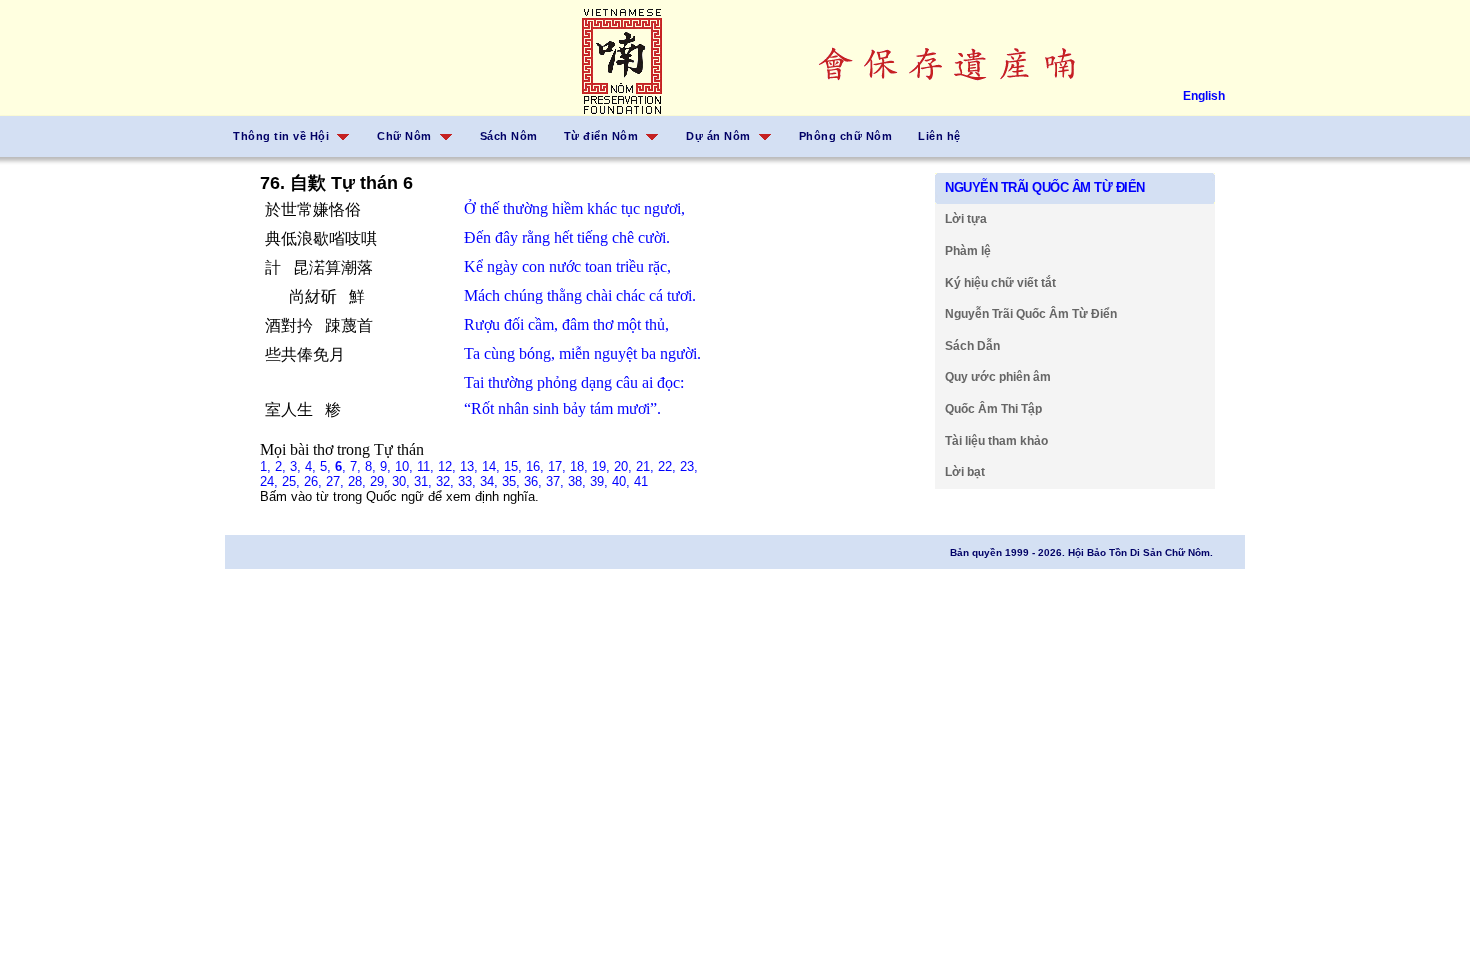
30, (403, 481)
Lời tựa (966, 219)
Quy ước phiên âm (998, 377)
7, (357, 466)
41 (641, 481)
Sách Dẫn (972, 346)
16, (537, 466)
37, (557, 481)
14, (493, 466)
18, (581, 466)
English (1204, 96)
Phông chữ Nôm (846, 136)
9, (387, 466)
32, (447, 481)
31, (425, 481)
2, (282, 466)
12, (449, 466)
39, (601, 481)
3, (297, 466)
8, (372, 466)
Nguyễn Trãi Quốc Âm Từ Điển (1031, 314)
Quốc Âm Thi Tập (993, 409)
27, (337, 481)
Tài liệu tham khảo (996, 441)
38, (579, 481)
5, (327, 466)
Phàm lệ (968, 251)
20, (625, 466)
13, (471, 466)
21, (647, 466)
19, (603, 466)
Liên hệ (939, 136)
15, (515, 466)
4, (312, 466)
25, (293, 481)
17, (559, 466)
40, (623, 481)
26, (315, 481)
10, (406, 466)
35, (513, 481)
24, (271, 481)
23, (689, 466)
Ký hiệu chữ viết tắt (1000, 283)
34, (491, 481)
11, (427, 466)
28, (359, 481)
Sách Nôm (509, 136)
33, (469, 481)
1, (267, 466)
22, (669, 466)
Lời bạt (965, 472)
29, (381, 481)
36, (535, 481)
